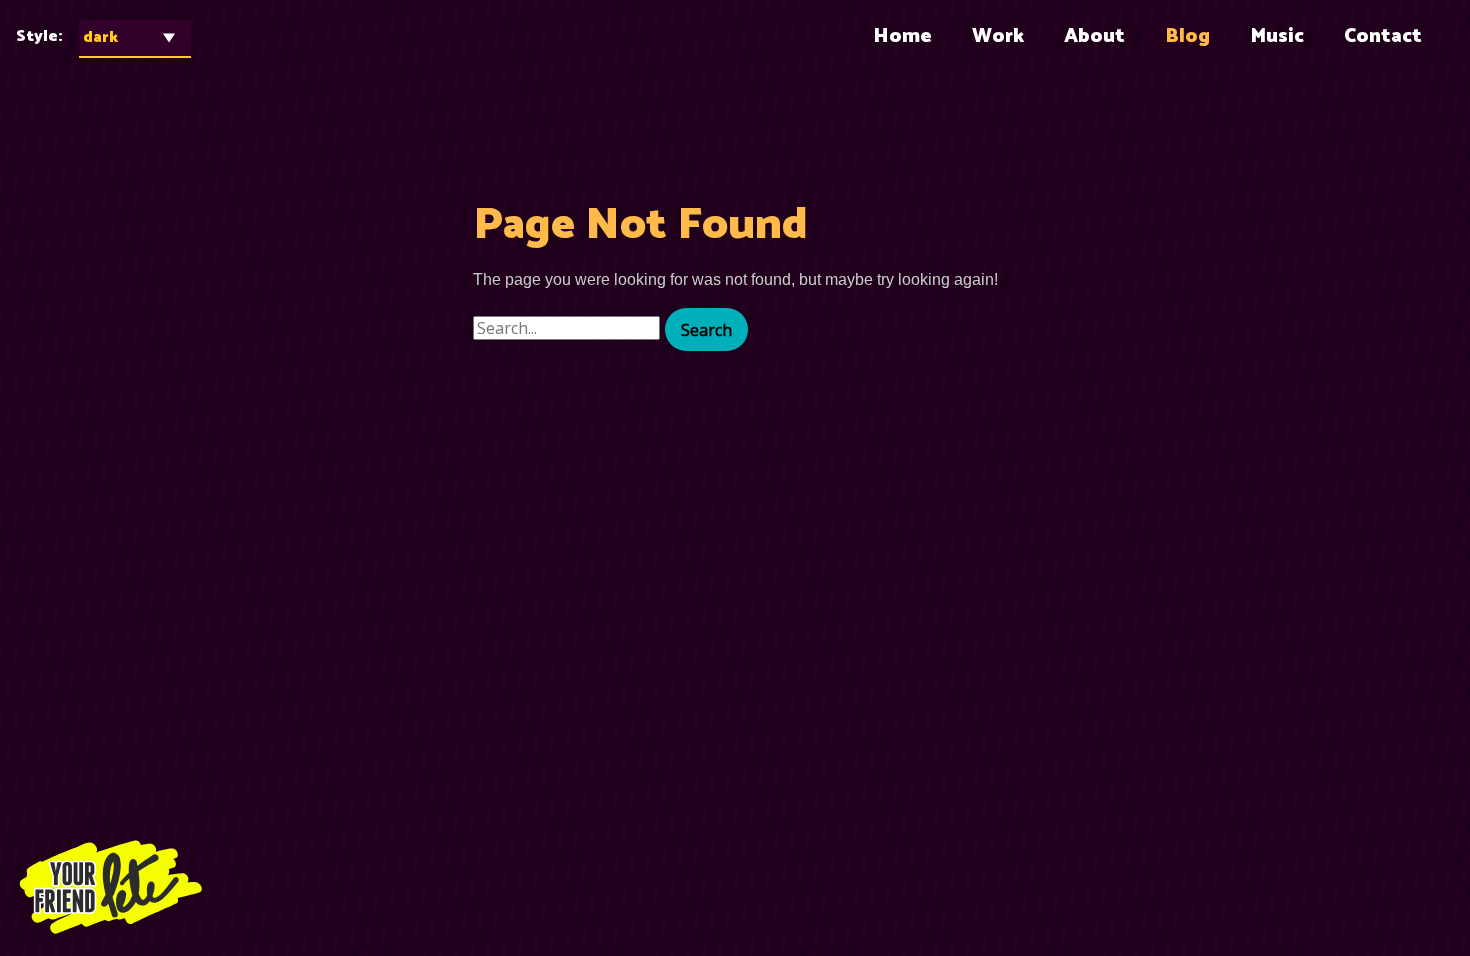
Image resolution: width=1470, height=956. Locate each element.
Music (1277, 36)
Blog (1187, 36)
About (1094, 36)
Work (998, 36)
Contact (1383, 36)
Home (902, 36)
